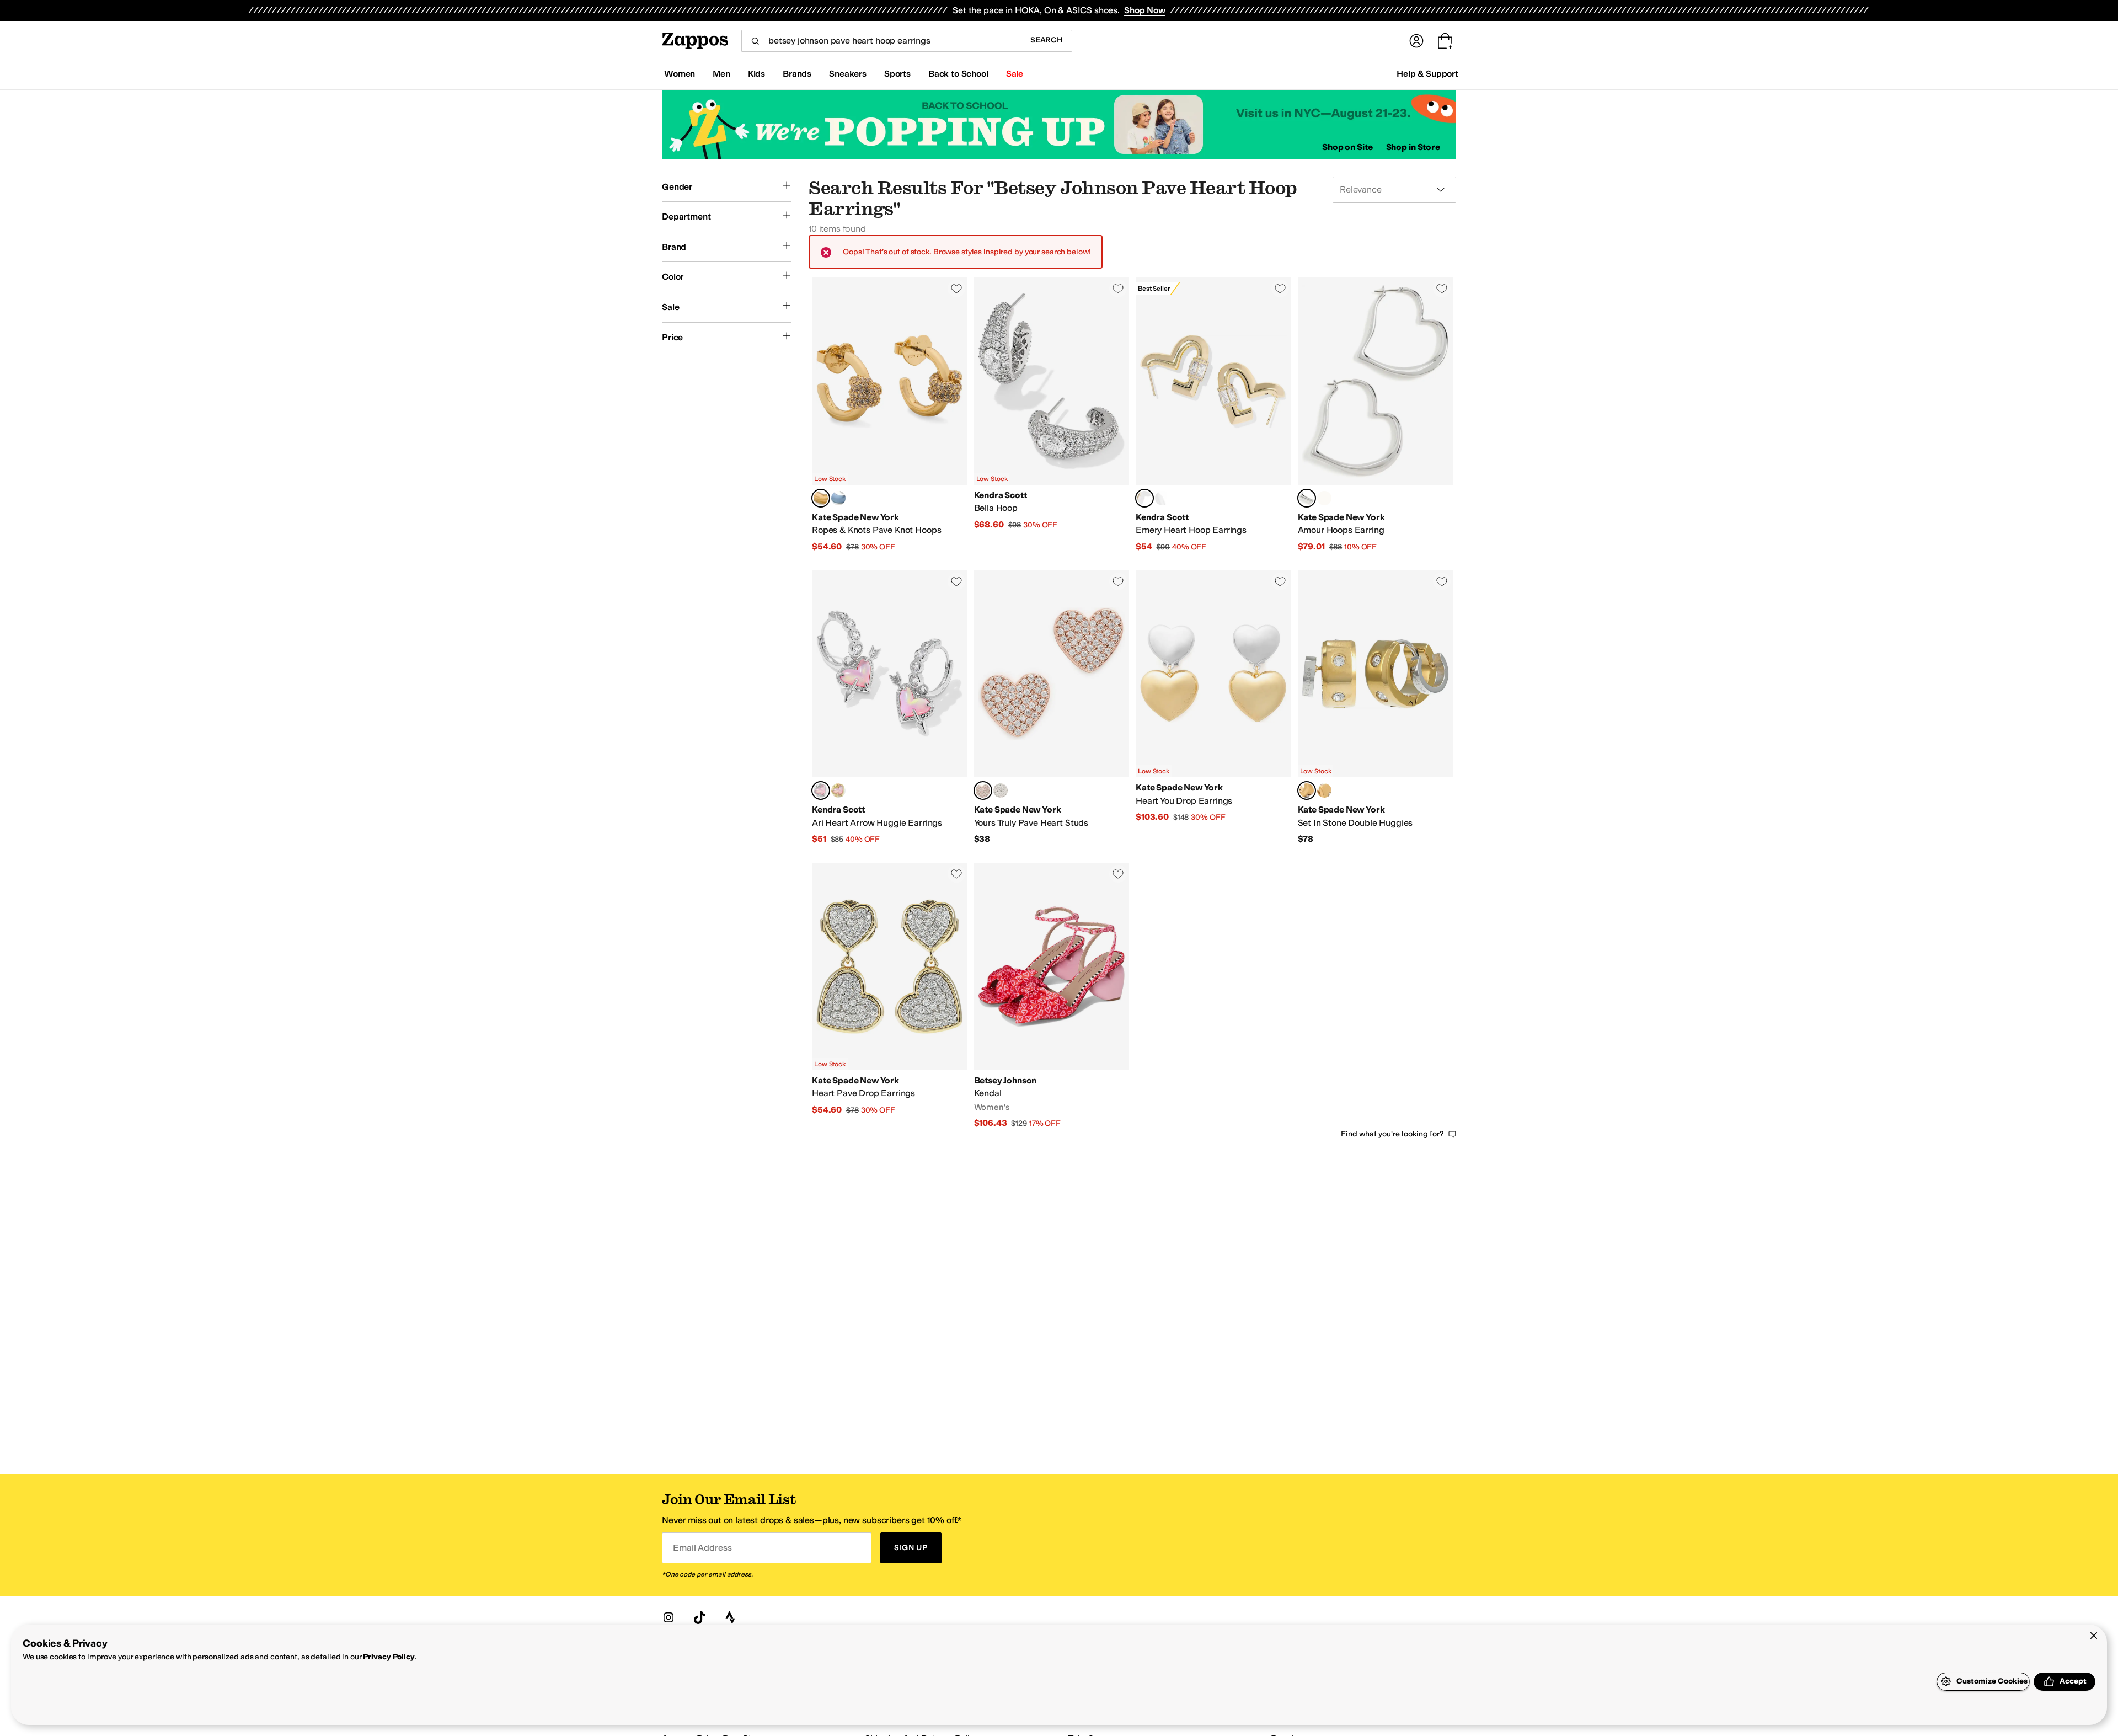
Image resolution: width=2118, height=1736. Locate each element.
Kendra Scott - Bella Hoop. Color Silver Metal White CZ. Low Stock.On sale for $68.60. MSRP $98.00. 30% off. (1052, 415)
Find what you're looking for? (1392, 1134)
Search (1047, 40)
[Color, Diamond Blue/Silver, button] (838, 498)
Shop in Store (1413, 147)
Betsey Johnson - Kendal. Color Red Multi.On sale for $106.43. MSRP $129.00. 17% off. (1052, 996)
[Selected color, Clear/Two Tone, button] (1307, 790)
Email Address (702, 1548)
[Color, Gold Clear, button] (1324, 790)
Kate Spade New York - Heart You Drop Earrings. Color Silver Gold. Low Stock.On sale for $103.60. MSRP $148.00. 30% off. (1213, 708)
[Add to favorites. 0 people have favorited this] (956, 289)
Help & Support (1427, 74)
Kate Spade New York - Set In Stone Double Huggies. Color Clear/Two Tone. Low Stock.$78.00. (1376, 708)
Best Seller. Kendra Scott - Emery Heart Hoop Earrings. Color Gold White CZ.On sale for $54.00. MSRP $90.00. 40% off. (1213, 415)
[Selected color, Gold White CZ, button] (1144, 498)
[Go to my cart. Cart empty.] (1445, 41)
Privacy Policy (389, 1657)
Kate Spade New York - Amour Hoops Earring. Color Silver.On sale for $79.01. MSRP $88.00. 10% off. (1376, 415)
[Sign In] (1416, 41)
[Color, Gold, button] (1324, 498)
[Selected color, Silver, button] (1307, 498)
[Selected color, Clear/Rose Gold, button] (983, 790)
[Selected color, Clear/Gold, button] (821, 498)
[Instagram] (668, 1617)
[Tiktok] (699, 1617)
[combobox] (881, 41)
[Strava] (730, 1617)
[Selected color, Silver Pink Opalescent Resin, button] (821, 790)
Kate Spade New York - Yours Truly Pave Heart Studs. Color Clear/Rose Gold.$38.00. (1052, 708)
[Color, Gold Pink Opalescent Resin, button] (838, 790)
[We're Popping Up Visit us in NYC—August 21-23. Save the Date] (1059, 124)
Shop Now (1145, 10)
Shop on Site (1347, 147)
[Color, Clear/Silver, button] (1001, 790)
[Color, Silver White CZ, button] (1162, 498)
